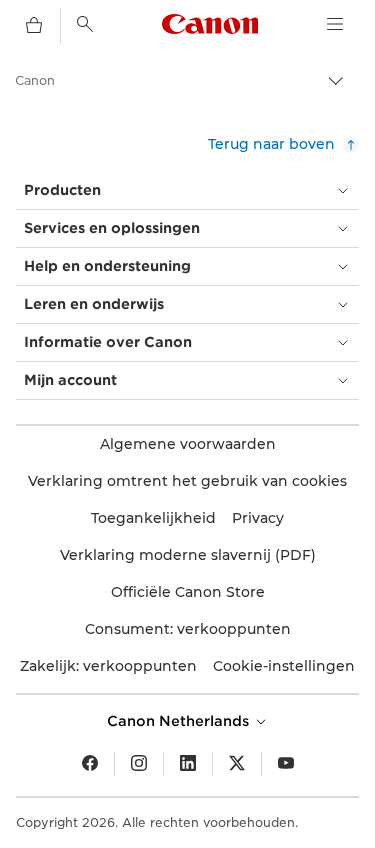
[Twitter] (237, 764)
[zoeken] (85, 24)
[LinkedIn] (188, 764)
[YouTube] (286, 764)
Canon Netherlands (180, 721)
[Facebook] (90, 764)
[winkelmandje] (34, 26)
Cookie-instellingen (284, 666)
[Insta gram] (139, 764)
